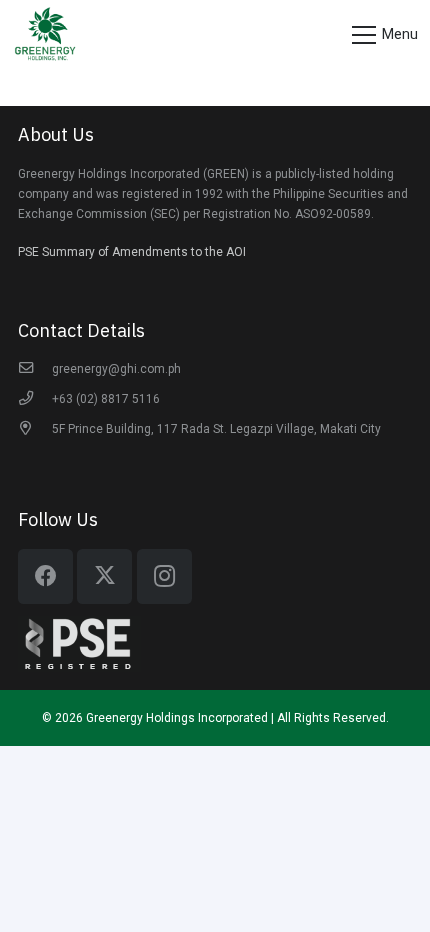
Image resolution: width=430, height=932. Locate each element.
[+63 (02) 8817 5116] (35, 399)
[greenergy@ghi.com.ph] (35, 369)
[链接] (45, 35)
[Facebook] (45, 576)
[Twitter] (104, 576)
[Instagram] (164, 576)
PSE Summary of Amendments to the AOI (132, 252)
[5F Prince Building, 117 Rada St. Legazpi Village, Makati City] (35, 429)
